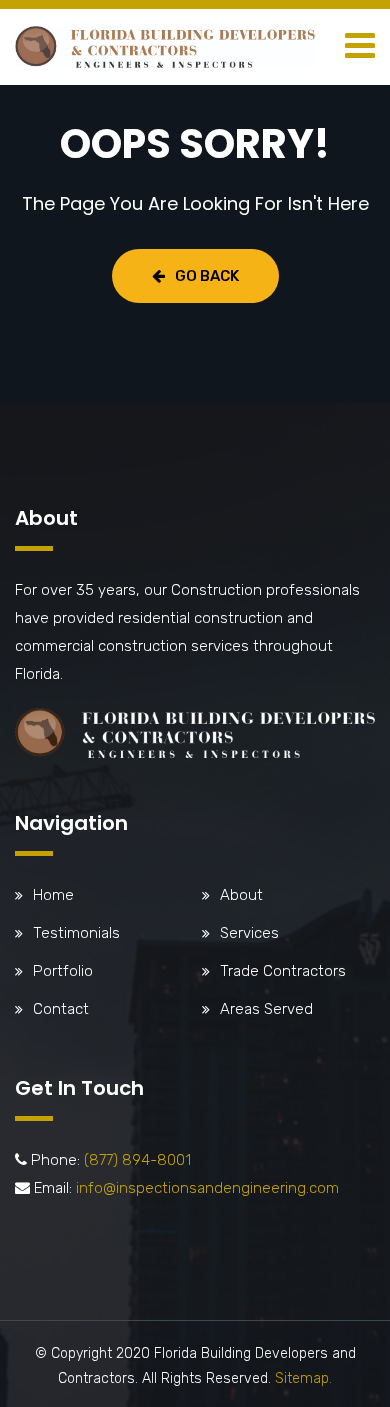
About (241, 895)
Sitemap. (303, 1378)
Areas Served (266, 1009)
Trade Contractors (283, 971)
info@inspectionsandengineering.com (207, 1188)
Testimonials (76, 933)
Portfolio (63, 971)
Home (53, 895)
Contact (61, 1009)
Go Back (207, 276)
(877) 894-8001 (137, 1160)
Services (249, 933)
